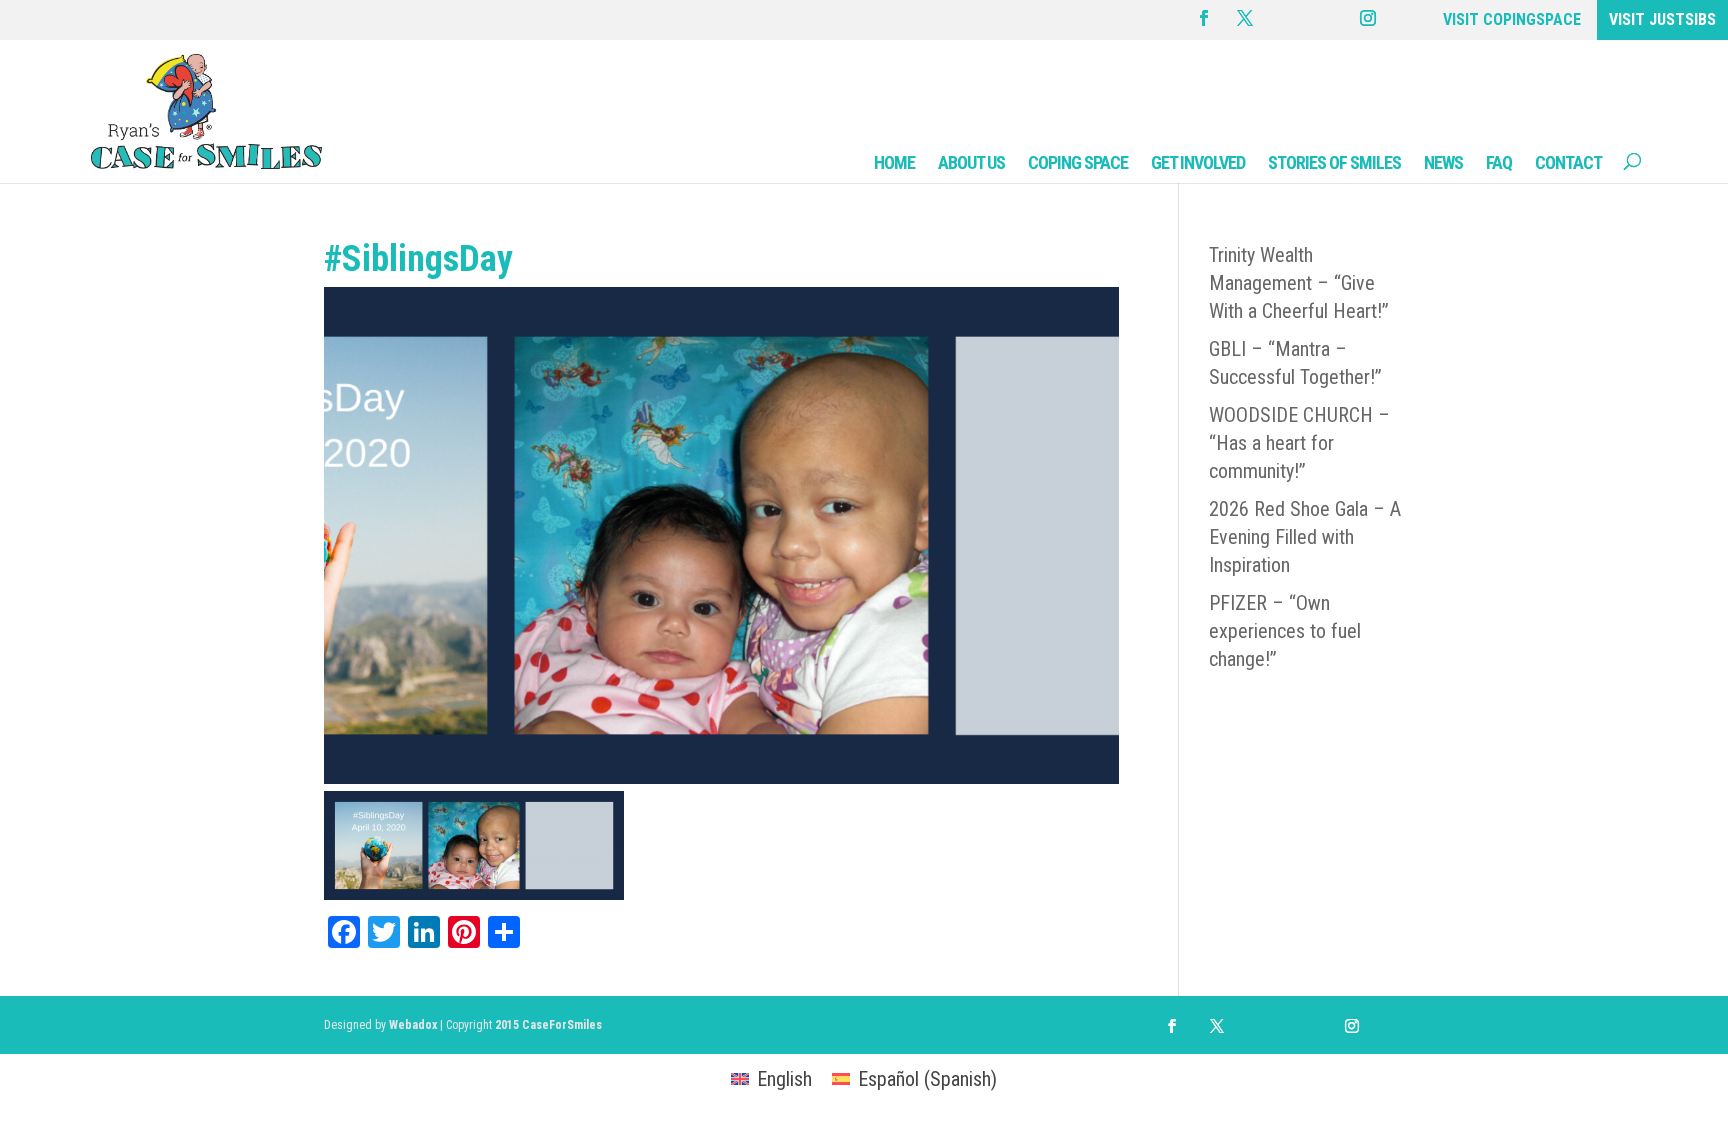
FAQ (1499, 162)
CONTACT (1568, 162)
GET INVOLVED (1198, 162)
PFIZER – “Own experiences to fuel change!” (1285, 631)
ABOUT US (971, 162)
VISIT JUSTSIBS (1662, 19)
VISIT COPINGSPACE (1512, 19)
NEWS (1443, 162)
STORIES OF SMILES (1334, 162)
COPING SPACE (1078, 162)
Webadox (413, 1025)
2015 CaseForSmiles (548, 1025)
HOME (894, 162)
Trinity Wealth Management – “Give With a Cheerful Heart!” (1299, 283)
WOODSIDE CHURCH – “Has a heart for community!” (1299, 443)
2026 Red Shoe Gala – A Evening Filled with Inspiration (1305, 537)
